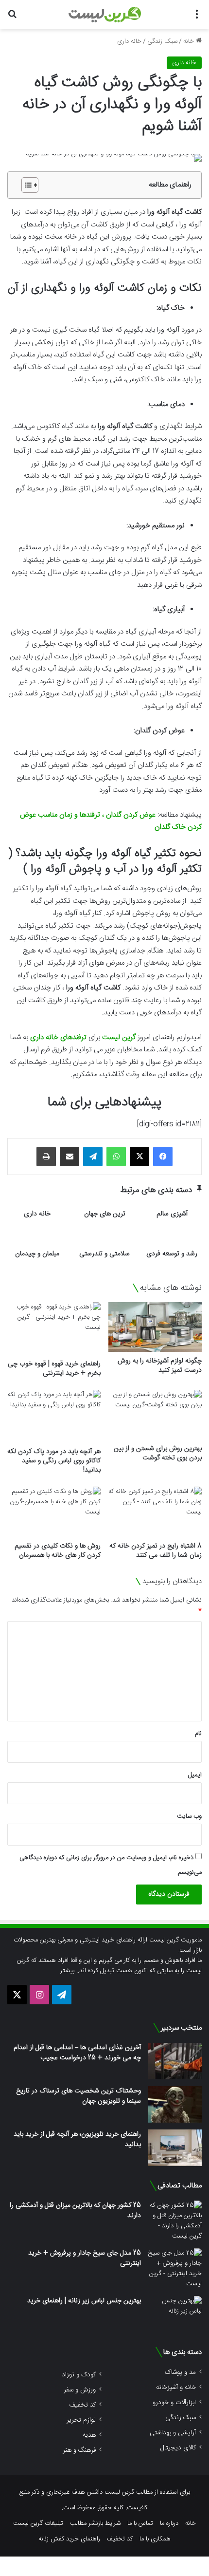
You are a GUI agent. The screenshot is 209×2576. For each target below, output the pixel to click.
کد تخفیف (82, 2405)
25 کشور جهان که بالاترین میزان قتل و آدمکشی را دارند (75, 2211)
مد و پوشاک (180, 2372)
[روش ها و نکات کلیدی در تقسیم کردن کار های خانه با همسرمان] (54, 1512)
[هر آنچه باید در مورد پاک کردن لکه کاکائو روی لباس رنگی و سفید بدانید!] (54, 1416)
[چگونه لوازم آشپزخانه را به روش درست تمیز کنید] (155, 1327)
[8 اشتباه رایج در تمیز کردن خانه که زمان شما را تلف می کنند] (155, 1512)
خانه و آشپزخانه (176, 2387)
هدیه (89, 2435)
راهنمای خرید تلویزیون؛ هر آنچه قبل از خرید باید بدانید (77, 2139)
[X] (139, 1157)
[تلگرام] (93, 1157)
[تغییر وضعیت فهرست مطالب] (25, 185)
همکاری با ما (155, 2539)
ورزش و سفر (80, 2390)
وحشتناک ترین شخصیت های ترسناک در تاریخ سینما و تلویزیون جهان (78, 2096)
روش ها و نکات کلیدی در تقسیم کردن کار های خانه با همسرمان (58, 1551)
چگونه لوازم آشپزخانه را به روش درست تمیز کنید (160, 1366)
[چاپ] (46, 1157)
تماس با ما (140, 2523)
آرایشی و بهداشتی (173, 2433)
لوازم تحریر (81, 2420)
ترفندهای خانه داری (58, 1037)
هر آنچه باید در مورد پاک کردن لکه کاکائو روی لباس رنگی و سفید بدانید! (54, 1461)
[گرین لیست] (105, 15)
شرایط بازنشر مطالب (95, 2523)
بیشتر (67, 1971)
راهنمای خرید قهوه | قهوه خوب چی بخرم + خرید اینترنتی (54, 1369)
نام (198, 1734)
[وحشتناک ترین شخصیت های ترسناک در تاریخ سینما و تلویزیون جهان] (175, 2104)
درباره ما (169, 2523)
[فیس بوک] (163, 1157)
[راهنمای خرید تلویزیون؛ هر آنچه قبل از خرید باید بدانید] (175, 2148)
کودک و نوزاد (79, 2375)
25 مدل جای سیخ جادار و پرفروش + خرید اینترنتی (85, 2258)
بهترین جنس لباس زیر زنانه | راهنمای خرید (84, 2301)
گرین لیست (119, 1037)
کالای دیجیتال (178, 2448)
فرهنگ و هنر (79, 2450)
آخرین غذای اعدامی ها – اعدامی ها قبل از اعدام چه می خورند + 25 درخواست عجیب (77, 2053)
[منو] (197, 18)
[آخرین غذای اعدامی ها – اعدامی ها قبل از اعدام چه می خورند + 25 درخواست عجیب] (175, 2061)
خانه (190, 41)
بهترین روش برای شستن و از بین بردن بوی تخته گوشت (158, 1453)
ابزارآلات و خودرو (174, 2402)
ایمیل (195, 1775)
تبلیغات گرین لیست (38, 2523)
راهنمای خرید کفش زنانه (69, 2539)
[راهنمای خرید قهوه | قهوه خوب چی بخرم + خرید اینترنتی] (54, 1328)
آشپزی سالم (172, 1214)
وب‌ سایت (189, 1816)
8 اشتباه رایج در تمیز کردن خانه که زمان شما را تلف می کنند (156, 1551)
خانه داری (129, 41)
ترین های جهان (105, 1214)
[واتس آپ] (116, 1157)
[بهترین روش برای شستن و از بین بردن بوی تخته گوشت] (155, 1415)
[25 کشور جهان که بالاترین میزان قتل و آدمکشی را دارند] (175, 2221)
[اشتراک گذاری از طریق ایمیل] (70, 1157)
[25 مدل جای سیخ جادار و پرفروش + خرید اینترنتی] (175, 2269)
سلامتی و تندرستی (104, 1254)
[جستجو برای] (12, 18)
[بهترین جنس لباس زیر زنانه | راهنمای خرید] (175, 2314)
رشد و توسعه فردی (172, 1254)
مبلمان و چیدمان (37, 1254)
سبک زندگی (162, 41)
